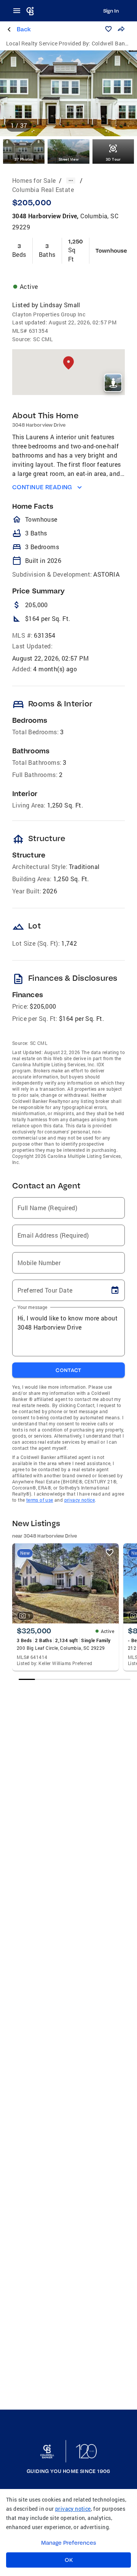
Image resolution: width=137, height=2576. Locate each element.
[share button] (121, 29)
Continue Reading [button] (42, 487)
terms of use (40, 1500)
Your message (33, 1307)
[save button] (108, 29)
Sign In (111, 11)
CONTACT (68, 1370)
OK (69, 2560)
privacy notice (80, 1500)
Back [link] (24, 29)
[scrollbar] (75, 1679)
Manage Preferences (69, 2543)
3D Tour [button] (113, 159)
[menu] (19, 11)
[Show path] (71, 181)
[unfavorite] (110, 1552)
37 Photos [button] (24, 159)
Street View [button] (68, 159)
